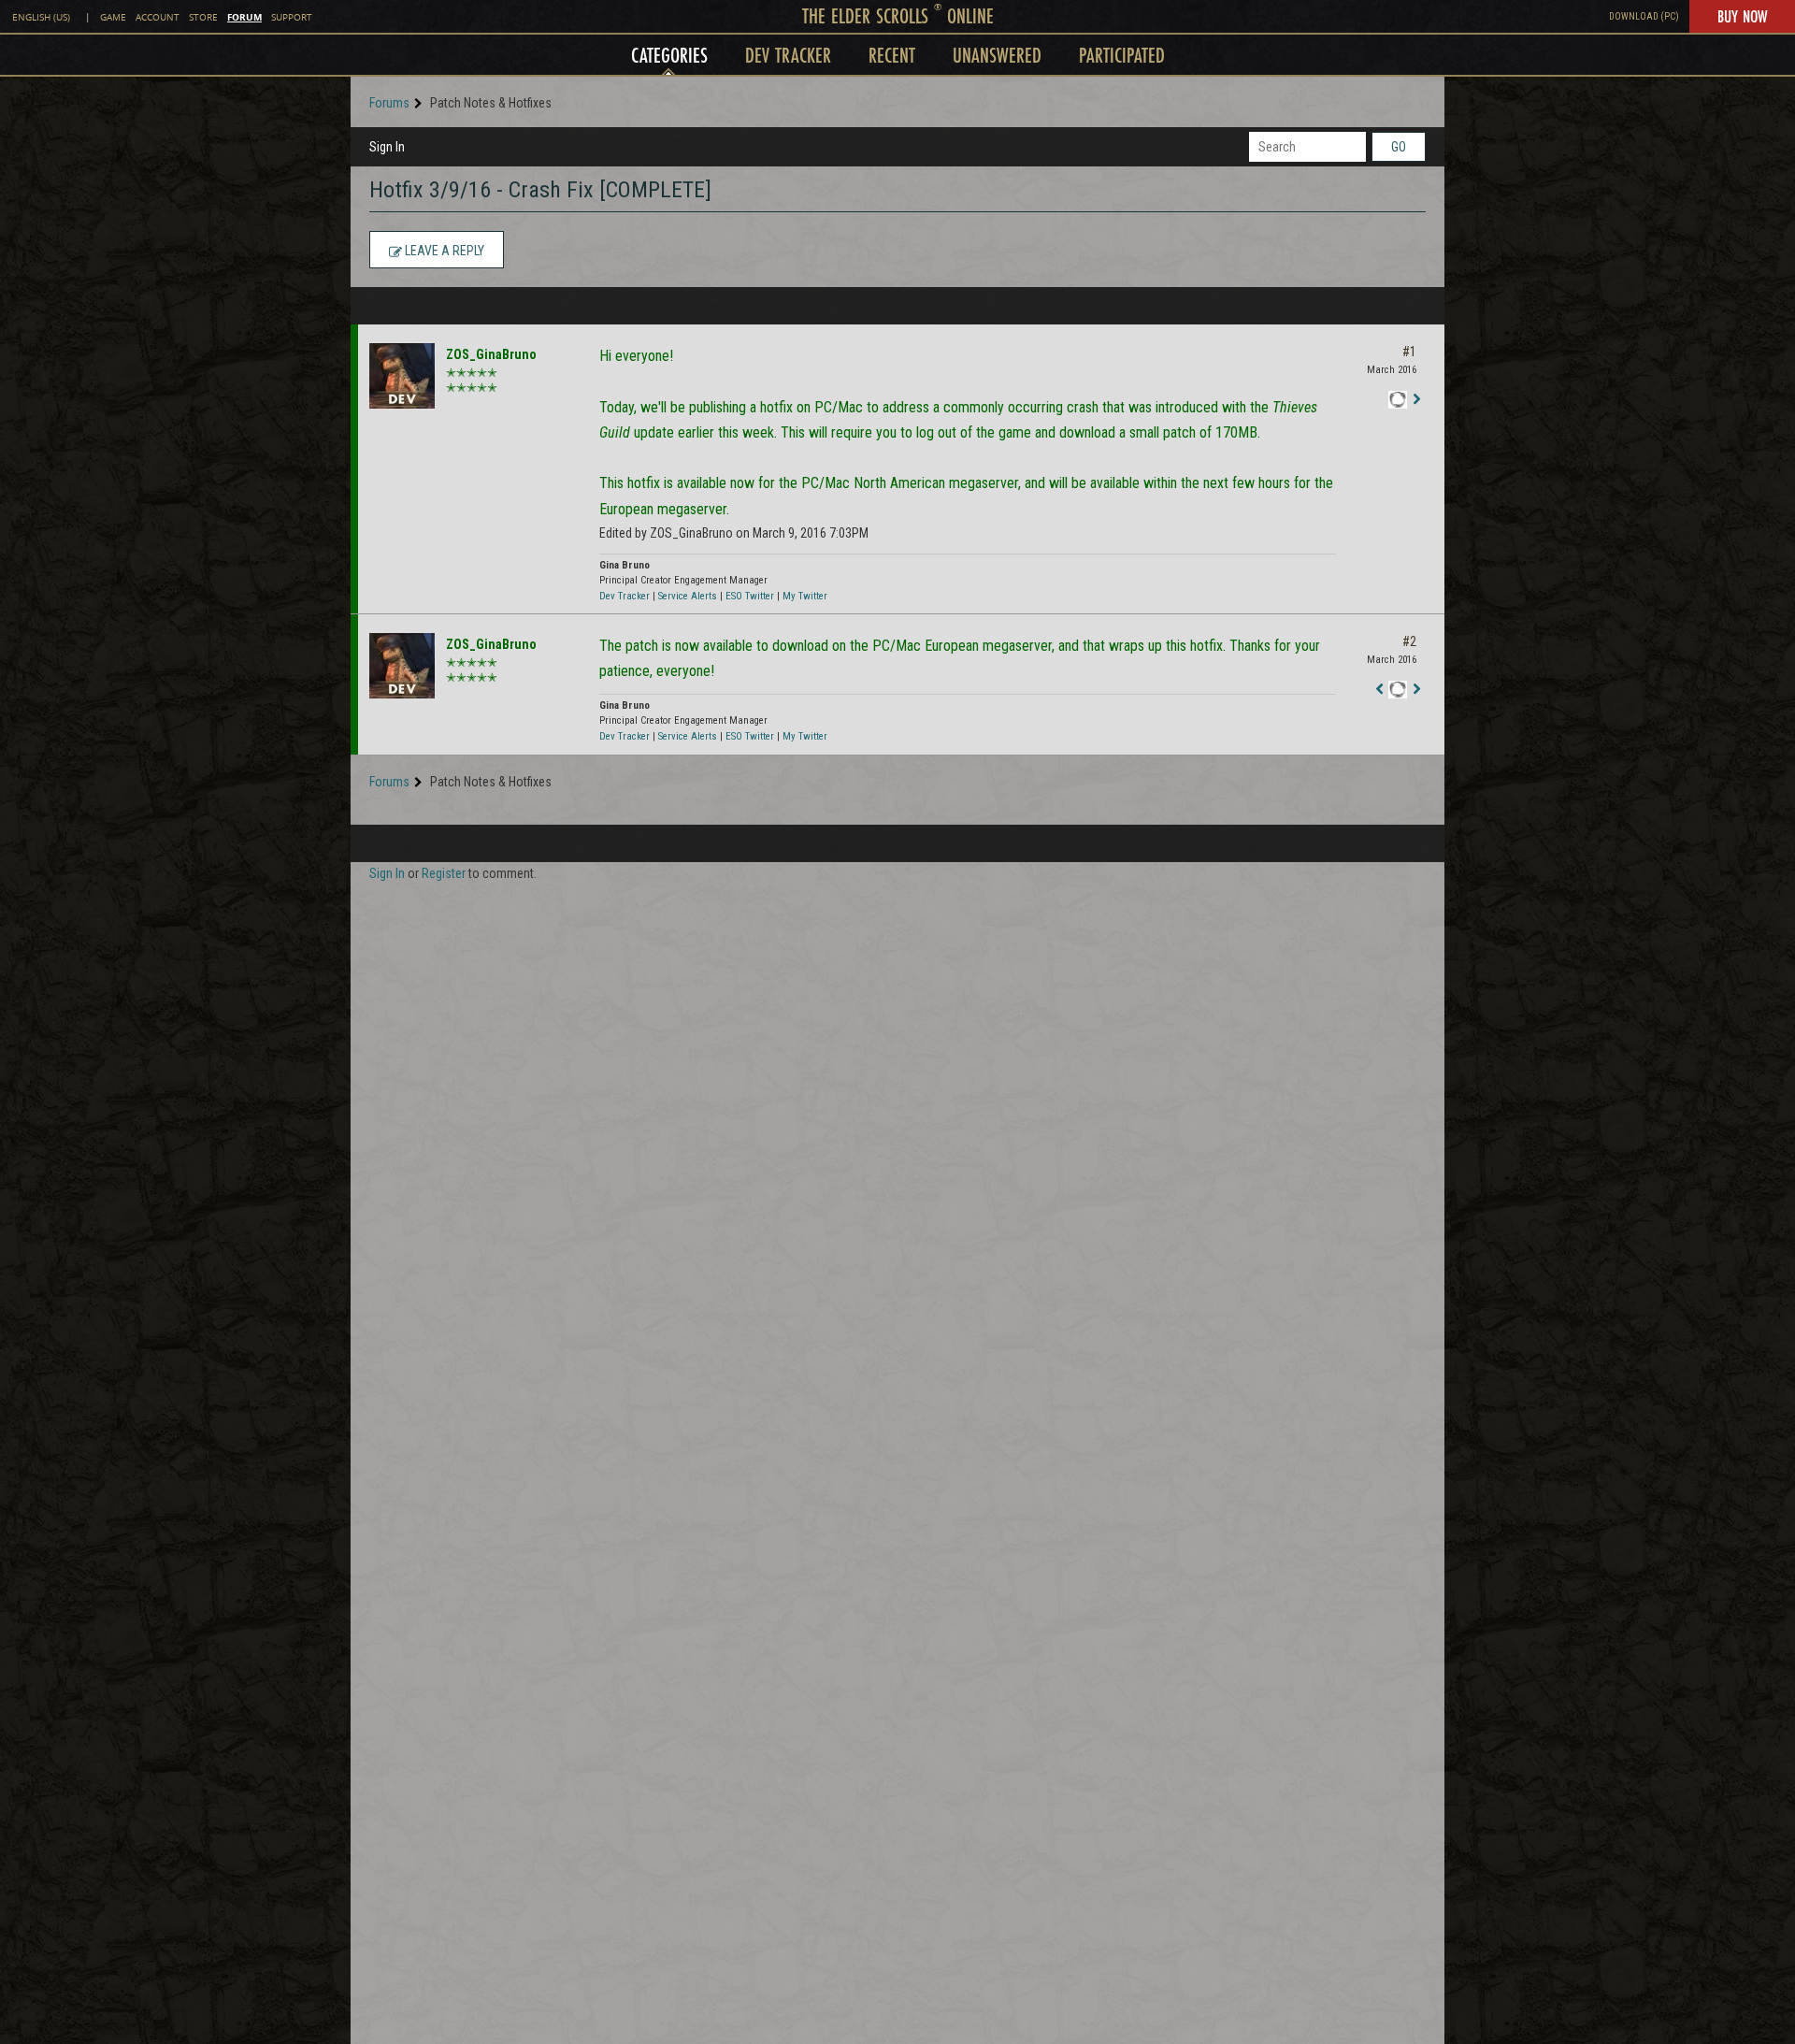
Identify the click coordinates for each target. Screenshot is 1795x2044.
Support (292, 17)
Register (444, 873)
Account (158, 17)
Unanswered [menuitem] (997, 55)
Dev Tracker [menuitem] (788, 55)
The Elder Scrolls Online (898, 15)
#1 (1409, 352)
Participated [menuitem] (1122, 55)
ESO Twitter (750, 596)
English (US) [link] (41, 17)
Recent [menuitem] (892, 55)
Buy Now (1742, 16)
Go (1399, 147)
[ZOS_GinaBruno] (402, 376)
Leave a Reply (443, 251)
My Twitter (805, 596)
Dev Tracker (625, 596)
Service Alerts (688, 596)
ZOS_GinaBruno (491, 354)
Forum (244, 17)
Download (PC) (1644, 16)
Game (113, 17)
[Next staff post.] (1416, 401)
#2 (1409, 641)
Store (203, 17)
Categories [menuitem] (669, 55)
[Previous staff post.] (1379, 690)
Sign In (387, 147)
